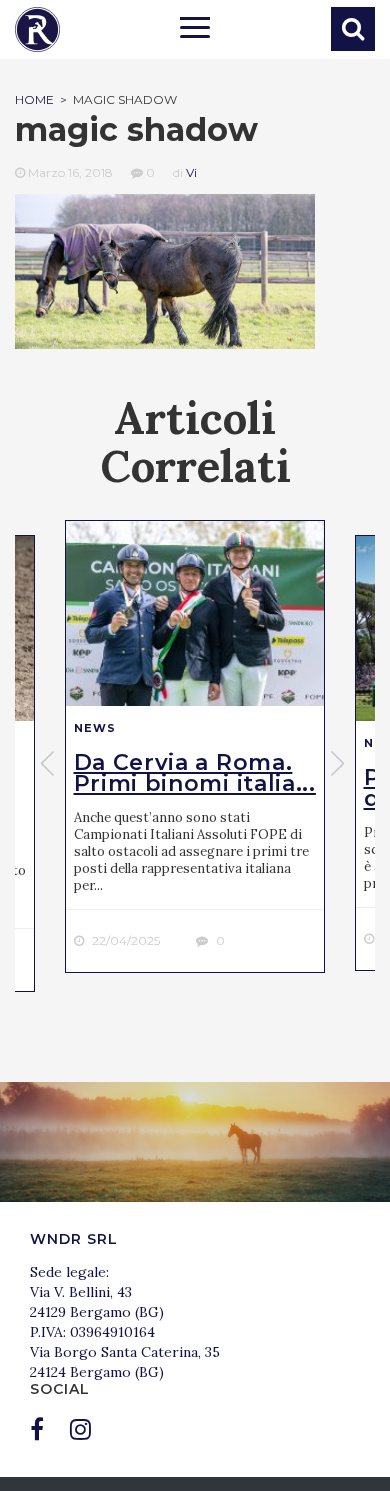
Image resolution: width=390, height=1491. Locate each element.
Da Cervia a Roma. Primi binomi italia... (195, 773)
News (95, 728)
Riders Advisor (37, 29)
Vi (191, 172)
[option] (195, 746)
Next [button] (340, 763)
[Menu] (195, 30)
